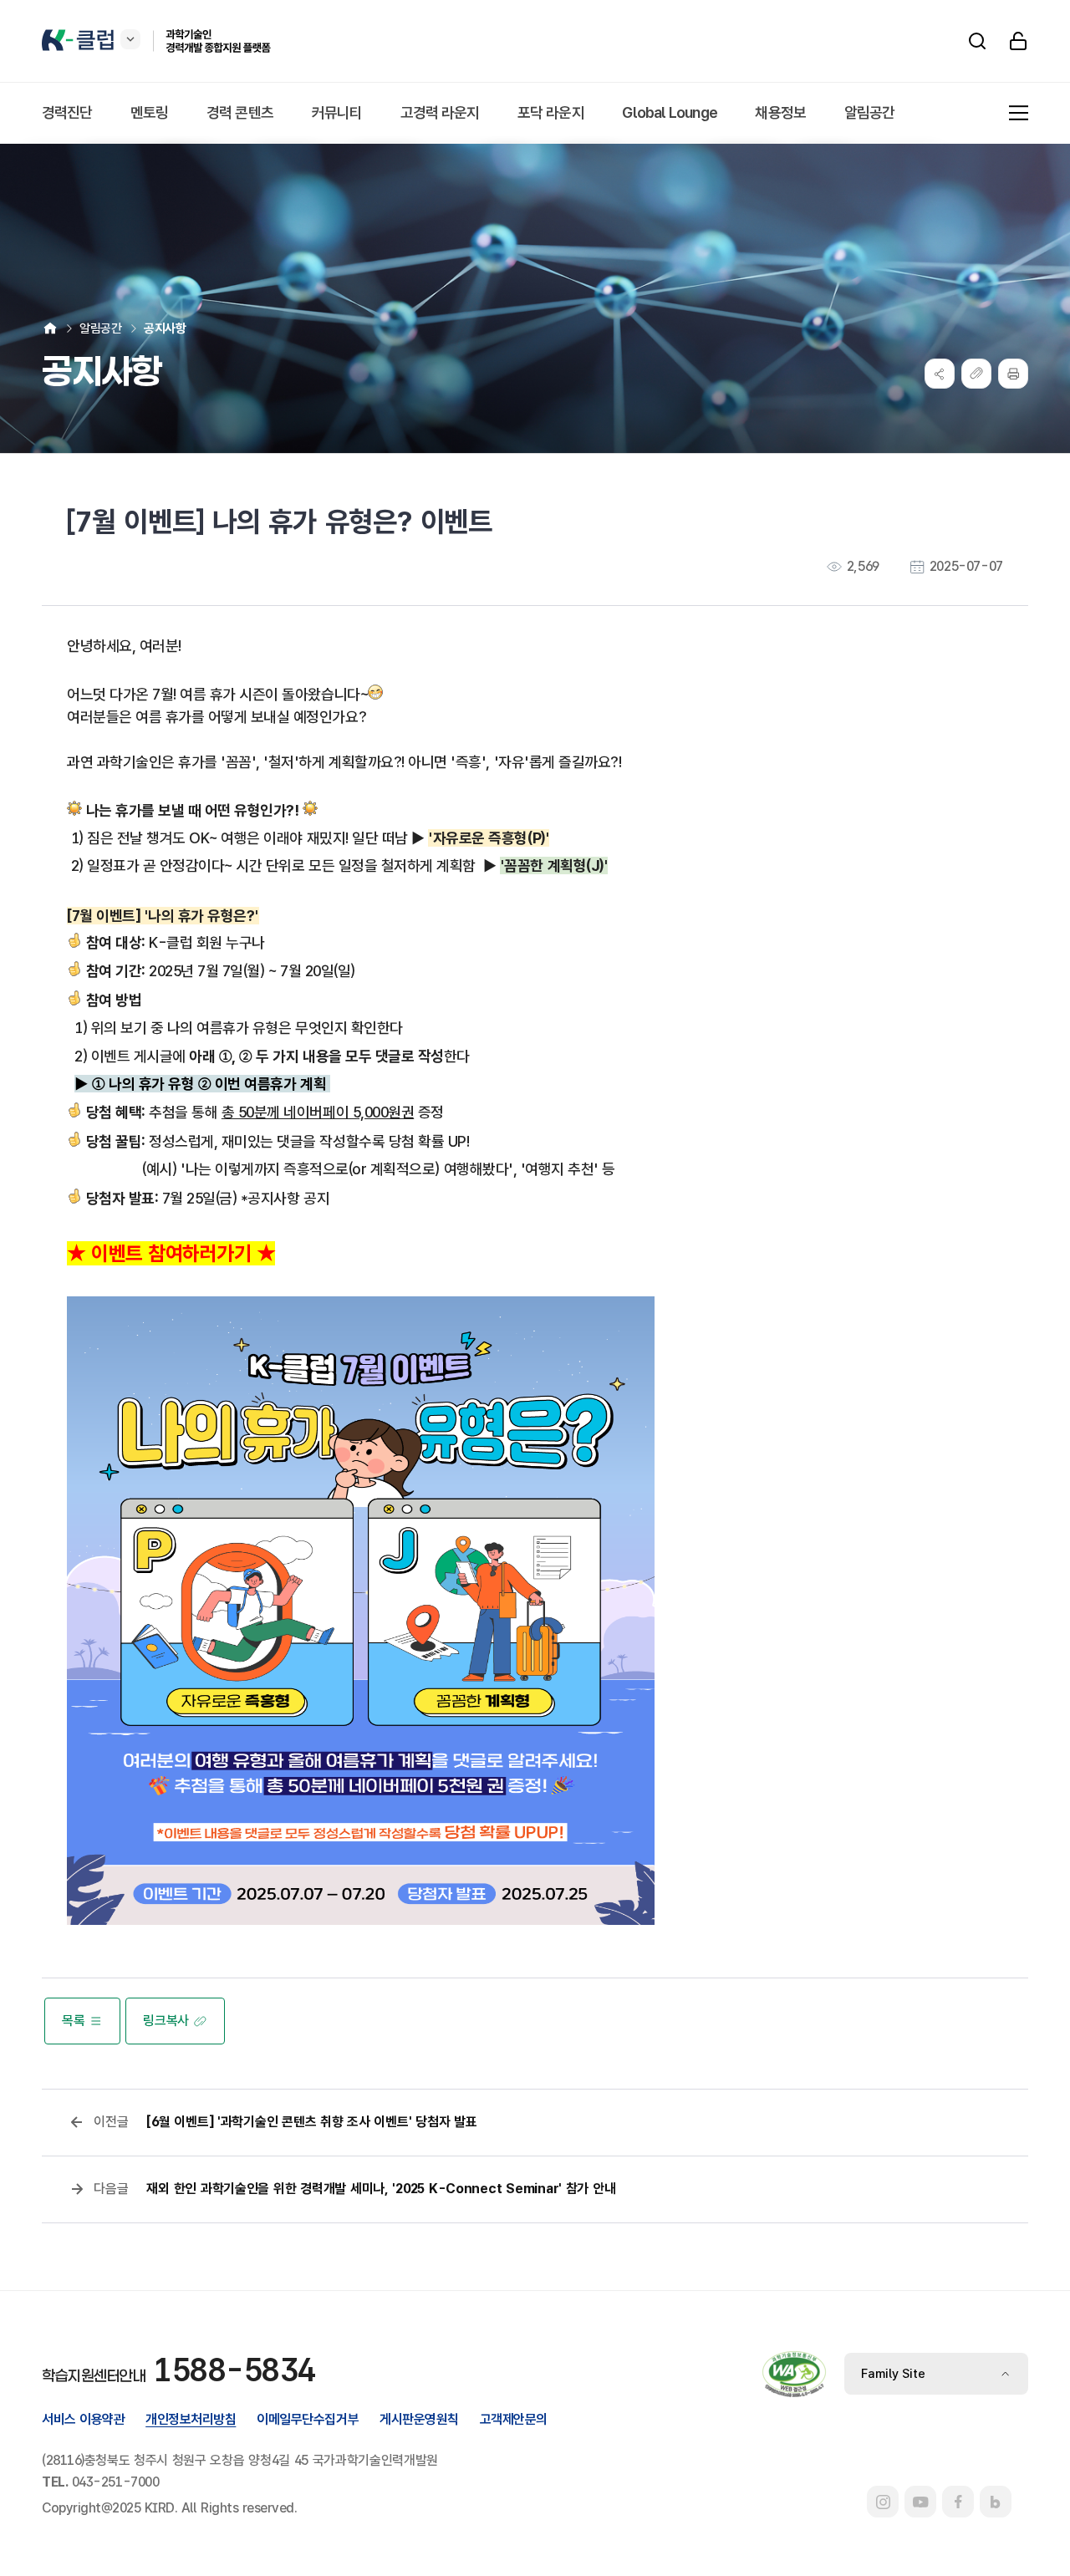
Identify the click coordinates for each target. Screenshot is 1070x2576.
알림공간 (100, 328)
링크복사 (166, 2021)
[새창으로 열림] (883, 2502)
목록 (73, 2021)
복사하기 (976, 374)
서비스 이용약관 (83, 2419)
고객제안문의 (514, 2419)
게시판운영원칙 (419, 2419)
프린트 (1013, 374)
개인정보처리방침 (191, 2419)
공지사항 (165, 328)
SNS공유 (940, 374)
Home (50, 328)
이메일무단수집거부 (308, 2419)
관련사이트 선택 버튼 (130, 39)
